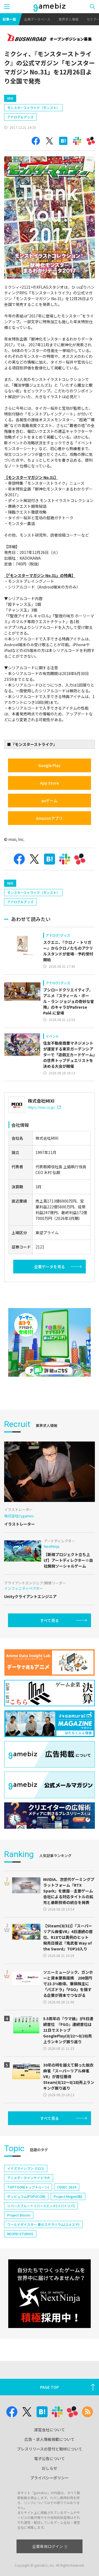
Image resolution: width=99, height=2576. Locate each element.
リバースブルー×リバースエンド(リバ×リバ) (41, 2206)
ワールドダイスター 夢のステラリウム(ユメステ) (43, 2224)
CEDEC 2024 (67, 2187)
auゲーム (49, 801)
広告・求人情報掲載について (50, 2439)
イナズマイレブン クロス (26, 2168)
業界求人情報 (68, 19)
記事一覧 (9, 19)
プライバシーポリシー (50, 2478)
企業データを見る (50, 1267)
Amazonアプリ (49, 818)
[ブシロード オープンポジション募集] (50, 38)
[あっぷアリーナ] (50, 1342)
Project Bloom (19, 2215)
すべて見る (50, 1620)
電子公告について (50, 2458)
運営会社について (50, 2430)
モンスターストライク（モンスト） (33, 108)
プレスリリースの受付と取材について (50, 2449)
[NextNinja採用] (50, 2294)
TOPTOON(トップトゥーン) (28, 2187)
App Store (49, 783)
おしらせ (50, 2468)
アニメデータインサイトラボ (29, 2178)
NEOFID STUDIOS (20, 2234)
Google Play (49, 765)
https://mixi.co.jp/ (42, 1107)
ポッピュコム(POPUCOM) (26, 2196)
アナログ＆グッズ (20, 117)
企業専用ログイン (48, 2546)
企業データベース (37, 19)
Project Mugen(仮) (68, 2196)
